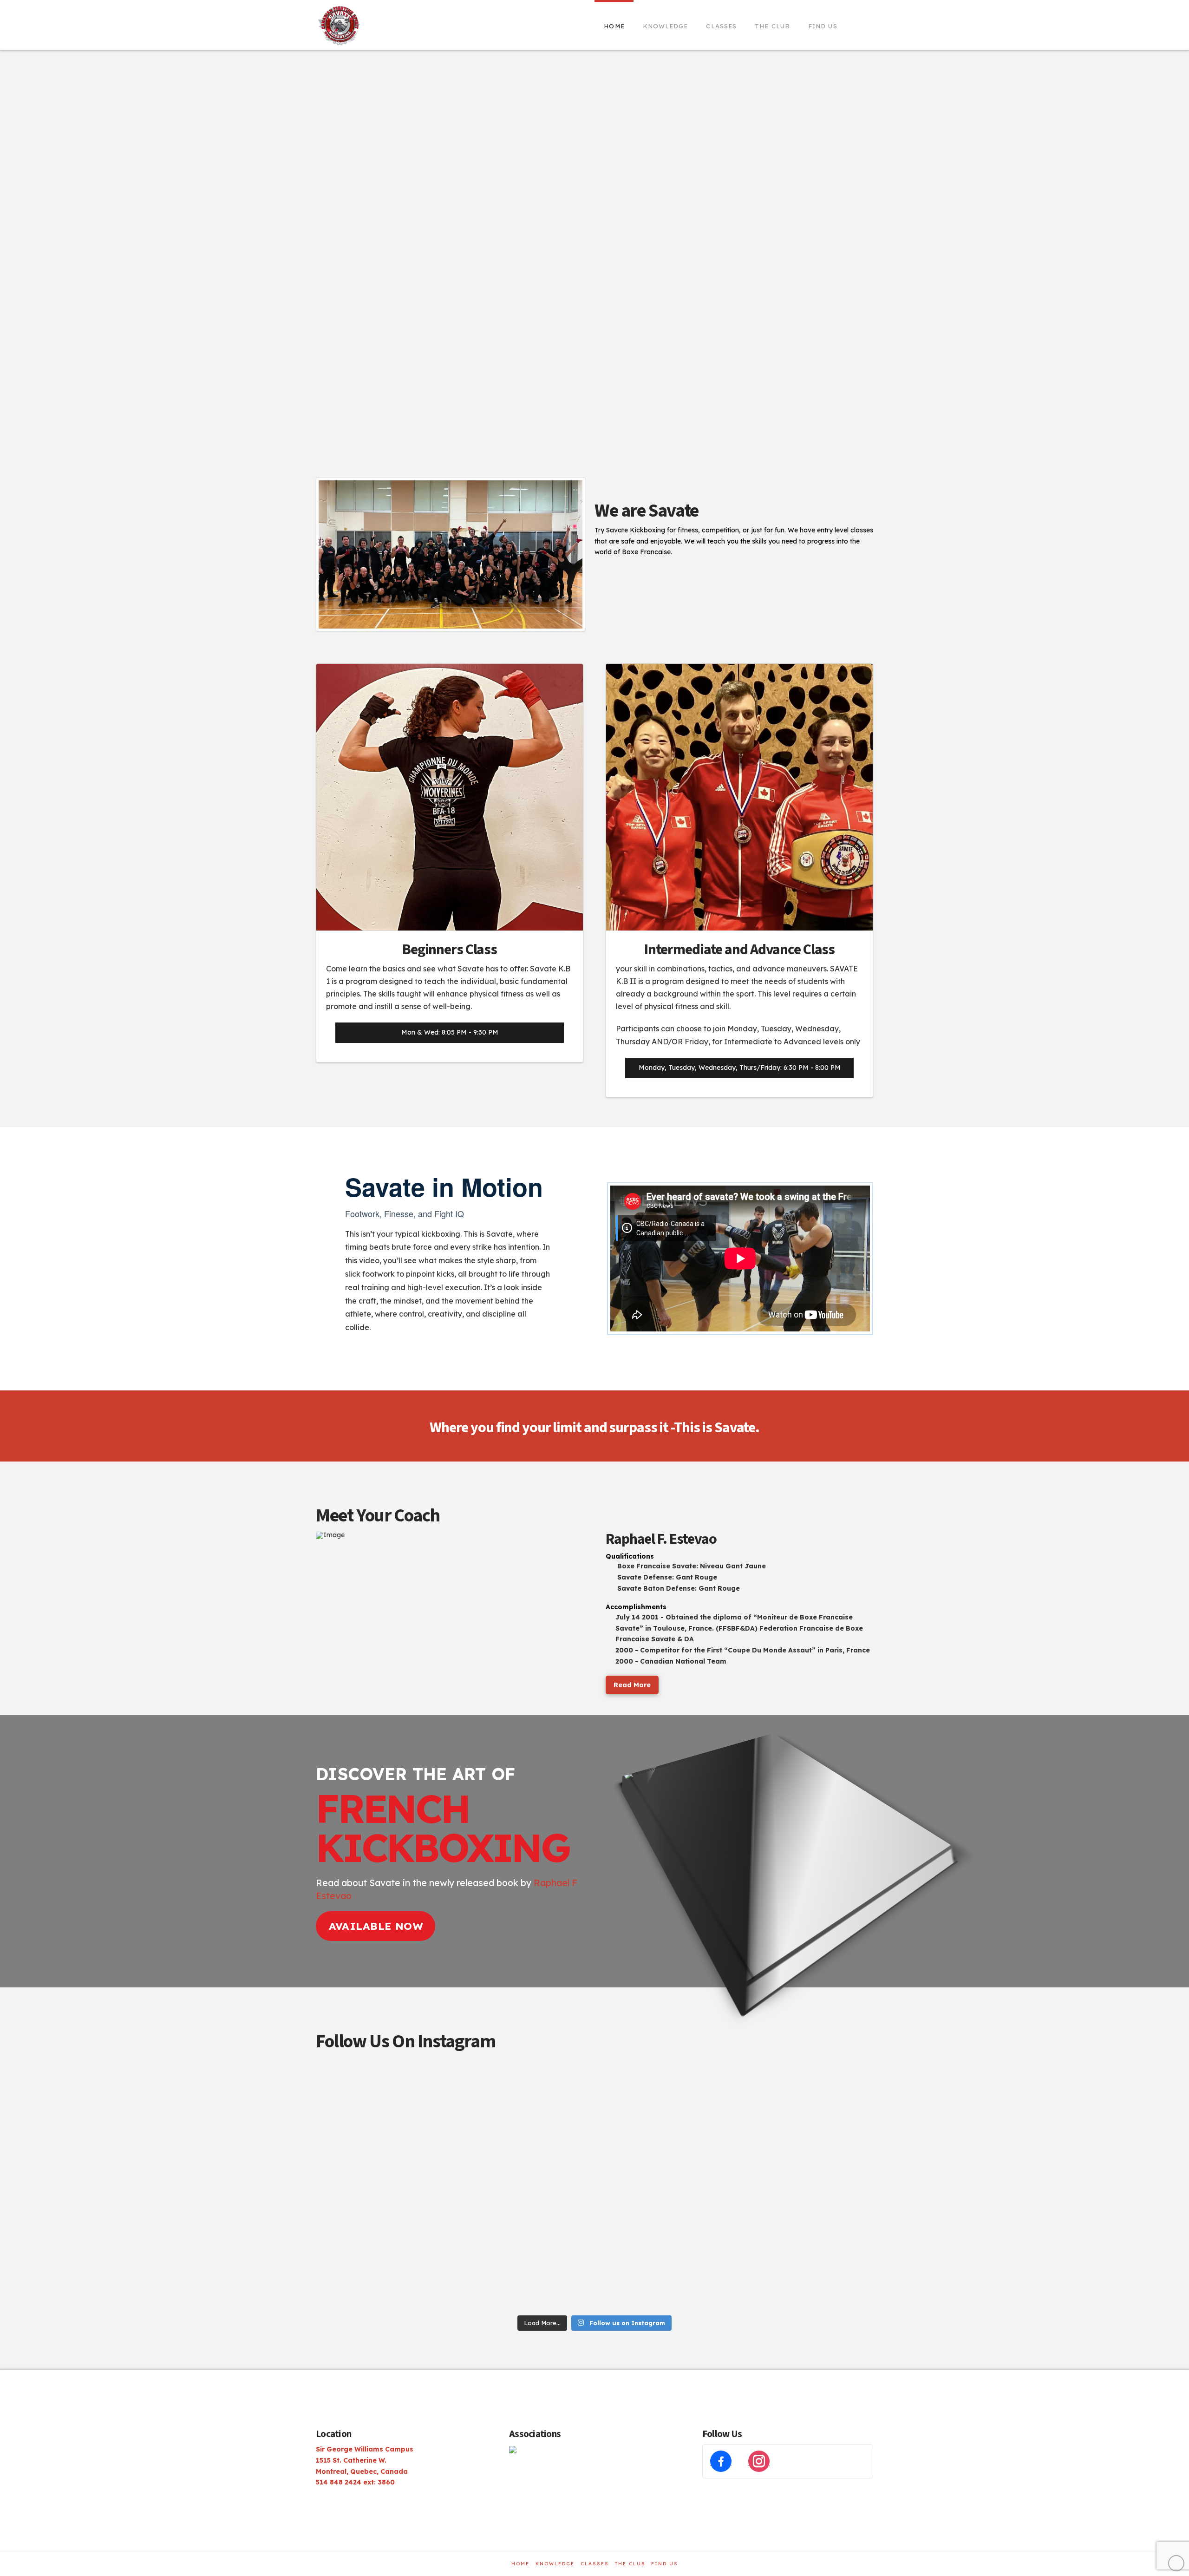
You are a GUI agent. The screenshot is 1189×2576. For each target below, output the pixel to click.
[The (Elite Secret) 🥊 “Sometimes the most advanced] (382, 2104)
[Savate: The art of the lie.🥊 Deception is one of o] (665, 2104)
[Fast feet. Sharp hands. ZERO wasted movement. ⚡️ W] (807, 2187)
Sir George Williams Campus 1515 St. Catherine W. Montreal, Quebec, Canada (365, 2460)
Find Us (665, 2564)
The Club (630, 2564)
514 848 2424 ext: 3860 (355, 2482)
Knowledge (555, 2564)
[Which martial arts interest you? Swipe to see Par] (524, 2104)
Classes (595, 2564)
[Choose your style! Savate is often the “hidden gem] (665, 2187)
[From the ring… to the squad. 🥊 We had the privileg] (382, 2270)
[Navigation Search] (860, 23)
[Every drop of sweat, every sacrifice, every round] (524, 2187)
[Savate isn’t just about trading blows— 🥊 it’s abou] (807, 2270)
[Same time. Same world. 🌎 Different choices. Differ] (665, 2270)
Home (520, 2564)
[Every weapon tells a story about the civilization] (807, 2104)
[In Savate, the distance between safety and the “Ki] (524, 2270)
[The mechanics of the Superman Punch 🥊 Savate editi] (382, 2187)
